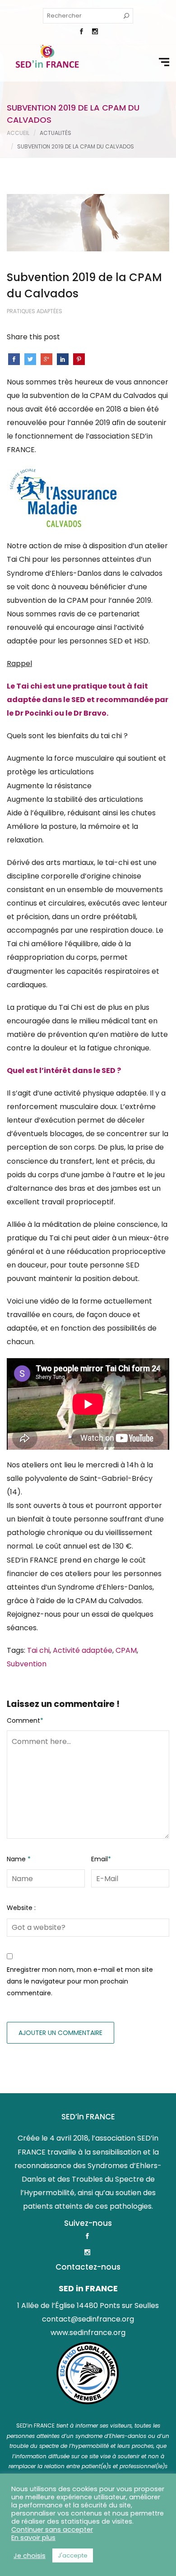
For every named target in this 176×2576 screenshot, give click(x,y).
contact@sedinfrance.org (88, 2319)
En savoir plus (33, 2538)
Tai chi (38, 1650)
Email (101, 1859)
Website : (21, 1908)
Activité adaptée (83, 1650)
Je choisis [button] (30, 2556)
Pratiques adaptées (35, 311)
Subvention (27, 1664)
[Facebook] (81, 32)
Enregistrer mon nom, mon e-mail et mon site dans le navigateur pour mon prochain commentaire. (80, 1982)
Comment (25, 1720)
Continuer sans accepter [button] (52, 2530)
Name (19, 1859)
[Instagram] (95, 32)
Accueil (18, 133)
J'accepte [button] (73, 2555)
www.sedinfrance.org (88, 2333)
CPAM (126, 1650)
